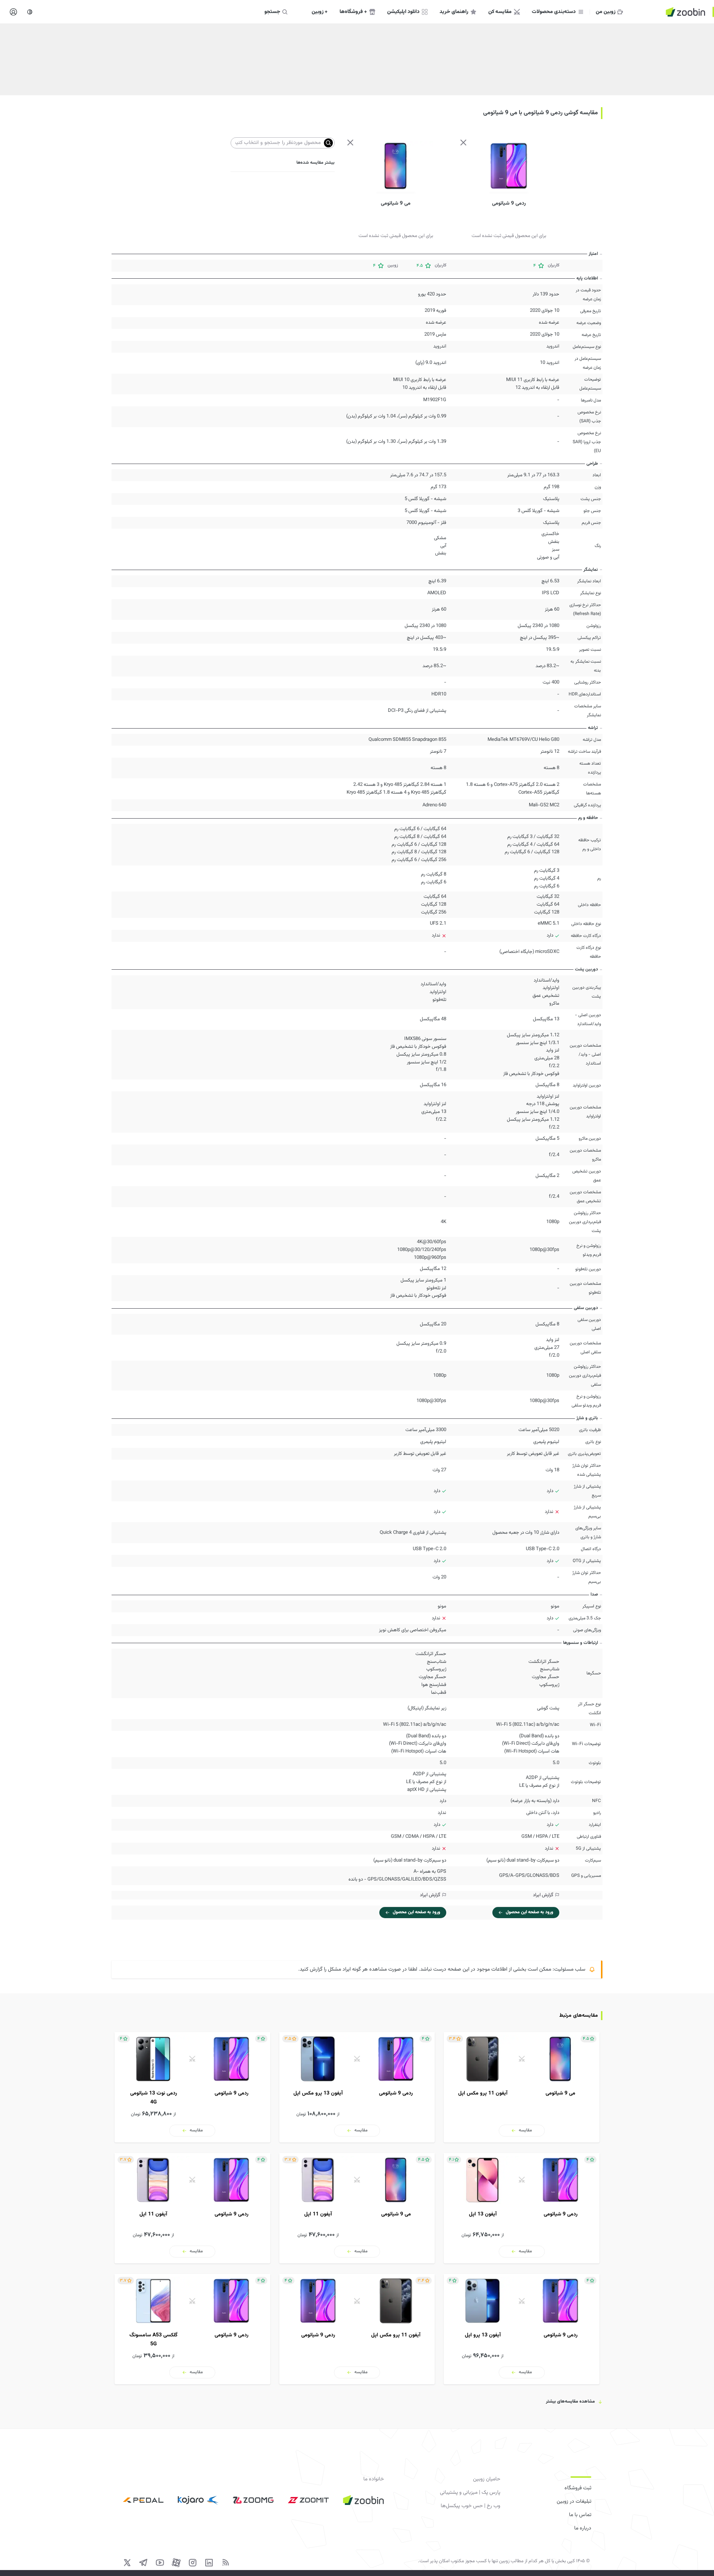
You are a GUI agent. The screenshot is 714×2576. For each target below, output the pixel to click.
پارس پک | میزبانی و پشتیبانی (470, 2493)
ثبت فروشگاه (578, 2488)
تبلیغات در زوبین (574, 2502)
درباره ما (583, 2528)
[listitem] (522, 2087)
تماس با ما (580, 2515)
